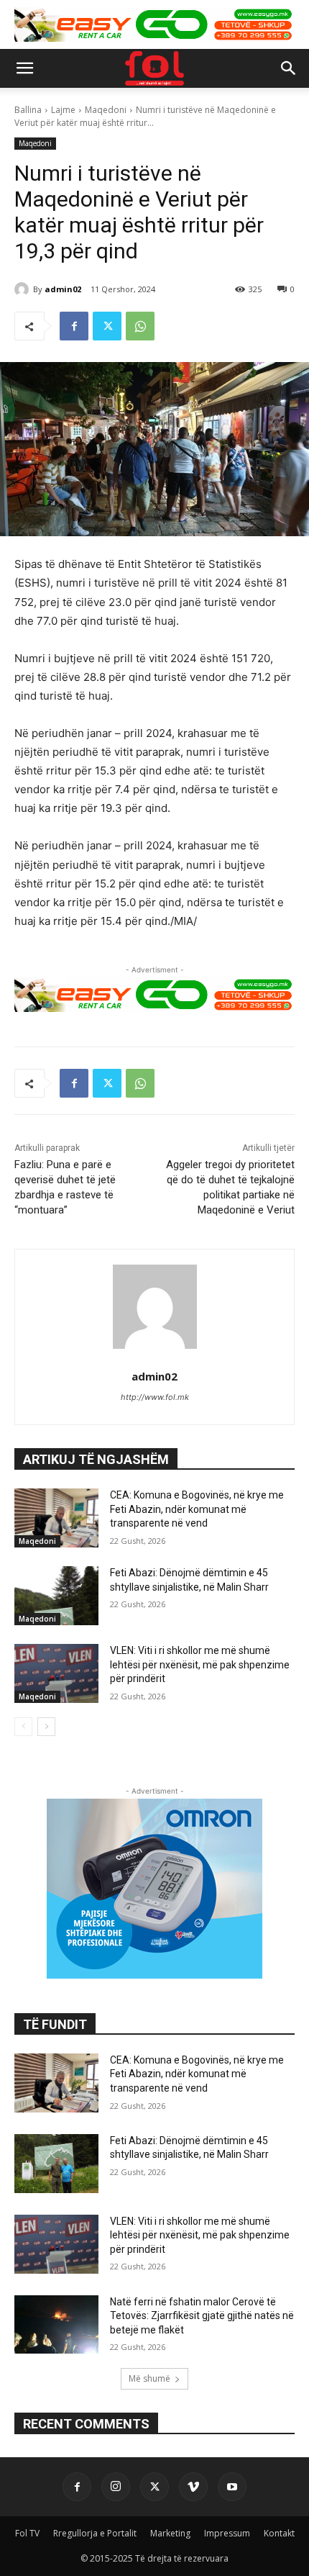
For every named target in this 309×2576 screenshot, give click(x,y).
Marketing (170, 2533)
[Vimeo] (193, 2487)
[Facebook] (74, 326)
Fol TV (27, 2533)
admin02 (63, 289)
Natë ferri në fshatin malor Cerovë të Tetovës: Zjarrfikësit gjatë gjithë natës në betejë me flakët (202, 2316)
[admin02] (24, 289)
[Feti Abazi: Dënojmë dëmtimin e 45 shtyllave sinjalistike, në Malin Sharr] (56, 1596)
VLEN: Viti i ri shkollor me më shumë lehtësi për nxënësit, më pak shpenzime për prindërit (200, 1664)
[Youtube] (232, 2487)
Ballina (28, 110)
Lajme (63, 110)
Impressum (227, 2533)
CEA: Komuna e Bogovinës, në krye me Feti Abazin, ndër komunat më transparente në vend (197, 1509)
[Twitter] (107, 326)
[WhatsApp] (140, 326)
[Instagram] (116, 2487)
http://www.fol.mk (155, 1397)
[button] (24, 68)
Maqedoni (106, 110)
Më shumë (149, 2378)
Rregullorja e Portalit (95, 2533)
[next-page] (46, 1727)
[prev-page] (23, 1727)
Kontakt (279, 2533)
